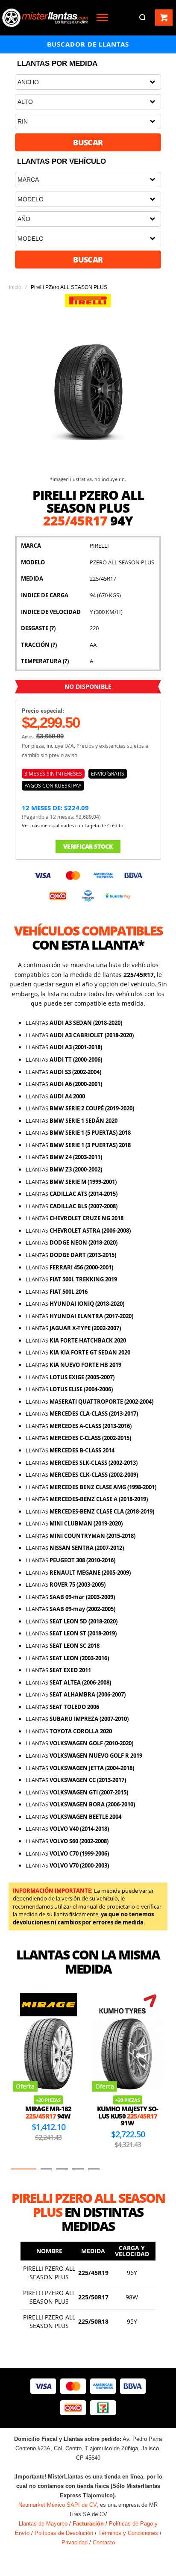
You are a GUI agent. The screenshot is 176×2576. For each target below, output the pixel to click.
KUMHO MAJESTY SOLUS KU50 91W (48, 2116)
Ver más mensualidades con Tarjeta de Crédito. (73, 825)
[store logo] (45, 18)
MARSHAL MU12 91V (128, 2112)
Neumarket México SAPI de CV (57, 2505)
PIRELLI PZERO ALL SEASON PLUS (49, 2273)
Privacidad (75, 2542)
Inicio (15, 287)
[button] (16, 2169)
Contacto (104, 2542)
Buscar (88, 142)
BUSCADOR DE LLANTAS (88, 44)
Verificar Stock (88, 846)
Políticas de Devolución (64, 2533)
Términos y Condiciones (128, 2533)
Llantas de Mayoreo (43, 2524)
